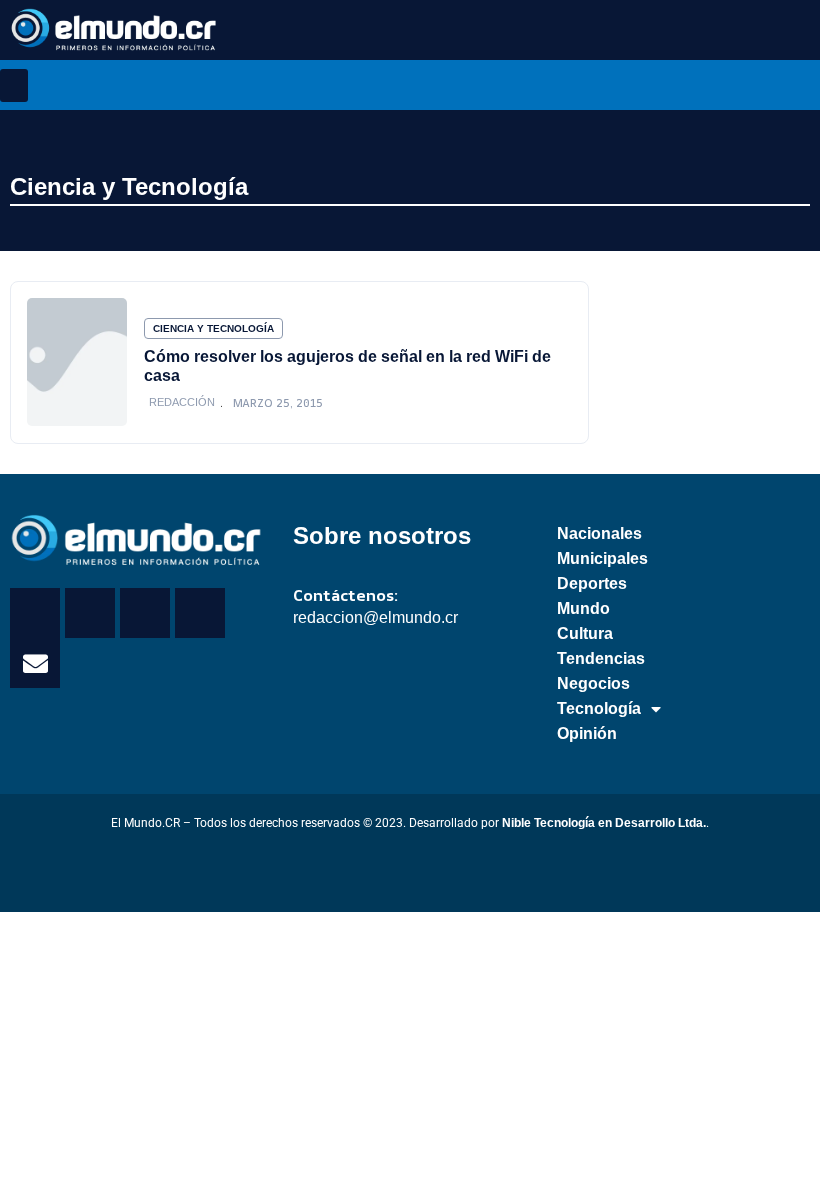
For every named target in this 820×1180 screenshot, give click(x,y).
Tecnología (599, 708)
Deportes (592, 583)
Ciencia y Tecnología (129, 186)
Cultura (585, 633)
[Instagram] (200, 613)
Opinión (587, 733)
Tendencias (601, 658)
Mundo (583, 608)
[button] (14, 85)
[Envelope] (35, 663)
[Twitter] (90, 613)
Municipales (602, 558)
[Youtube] (145, 613)
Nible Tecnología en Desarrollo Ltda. (604, 823)
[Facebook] (35, 613)
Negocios (593, 683)
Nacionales (599, 533)
